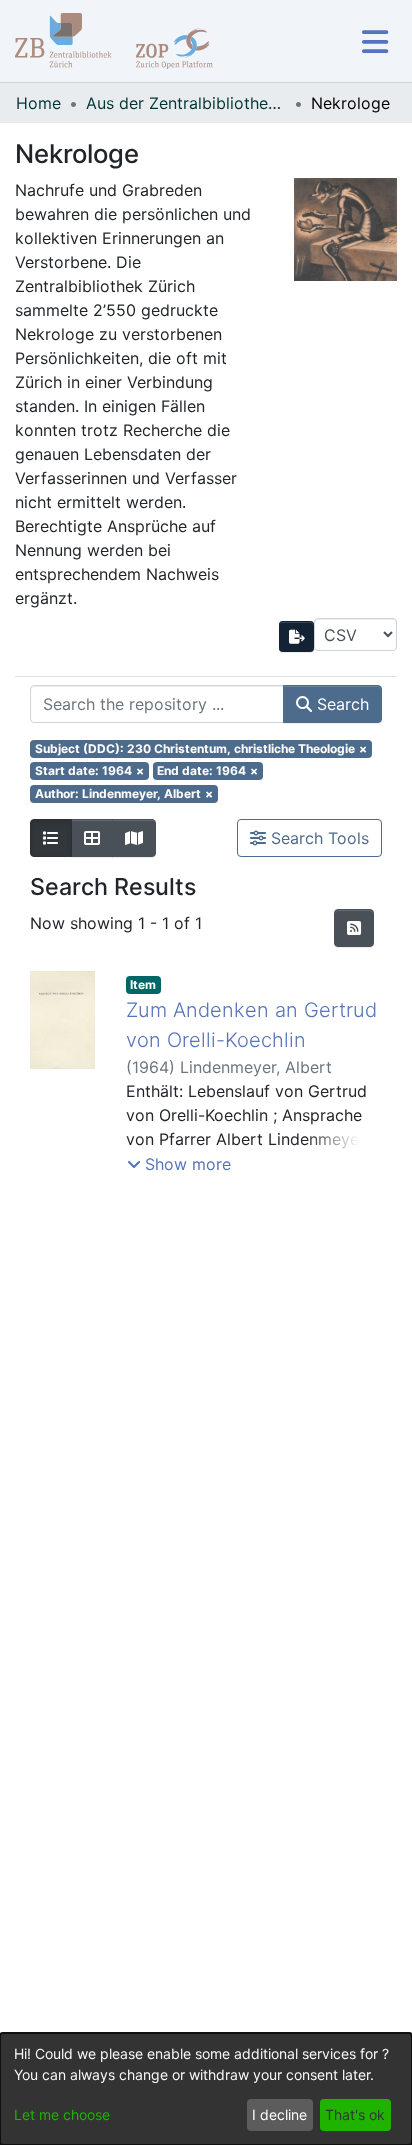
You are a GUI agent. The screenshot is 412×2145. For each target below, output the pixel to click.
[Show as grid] (92, 838)
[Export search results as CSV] (297, 636)
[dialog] (206, 2089)
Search (340, 704)
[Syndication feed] (354, 928)
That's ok (355, 2114)
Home (38, 103)
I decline (279, 2114)
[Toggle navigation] (374, 41)
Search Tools (317, 838)
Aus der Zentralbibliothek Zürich (186, 103)
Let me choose (62, 2114)
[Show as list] (51, 838)
